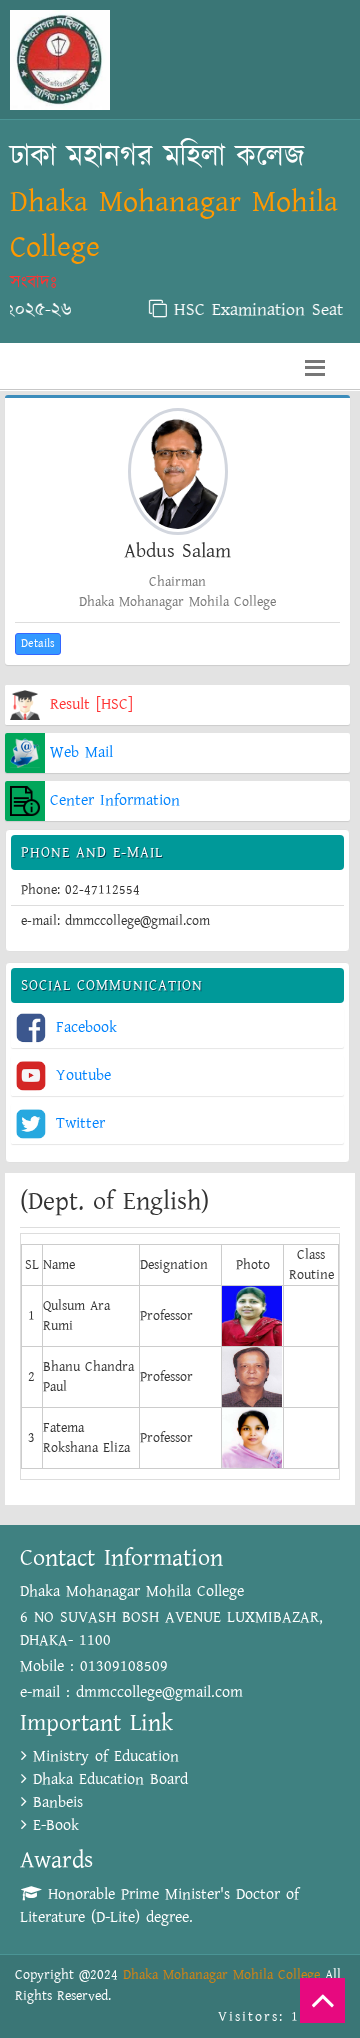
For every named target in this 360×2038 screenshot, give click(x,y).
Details (38, 643)
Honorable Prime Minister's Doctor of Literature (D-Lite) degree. (159, 1906)
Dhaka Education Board (107, 1779)
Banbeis (55, 1802)
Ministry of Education (103, 1756)
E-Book (53, 1825)
